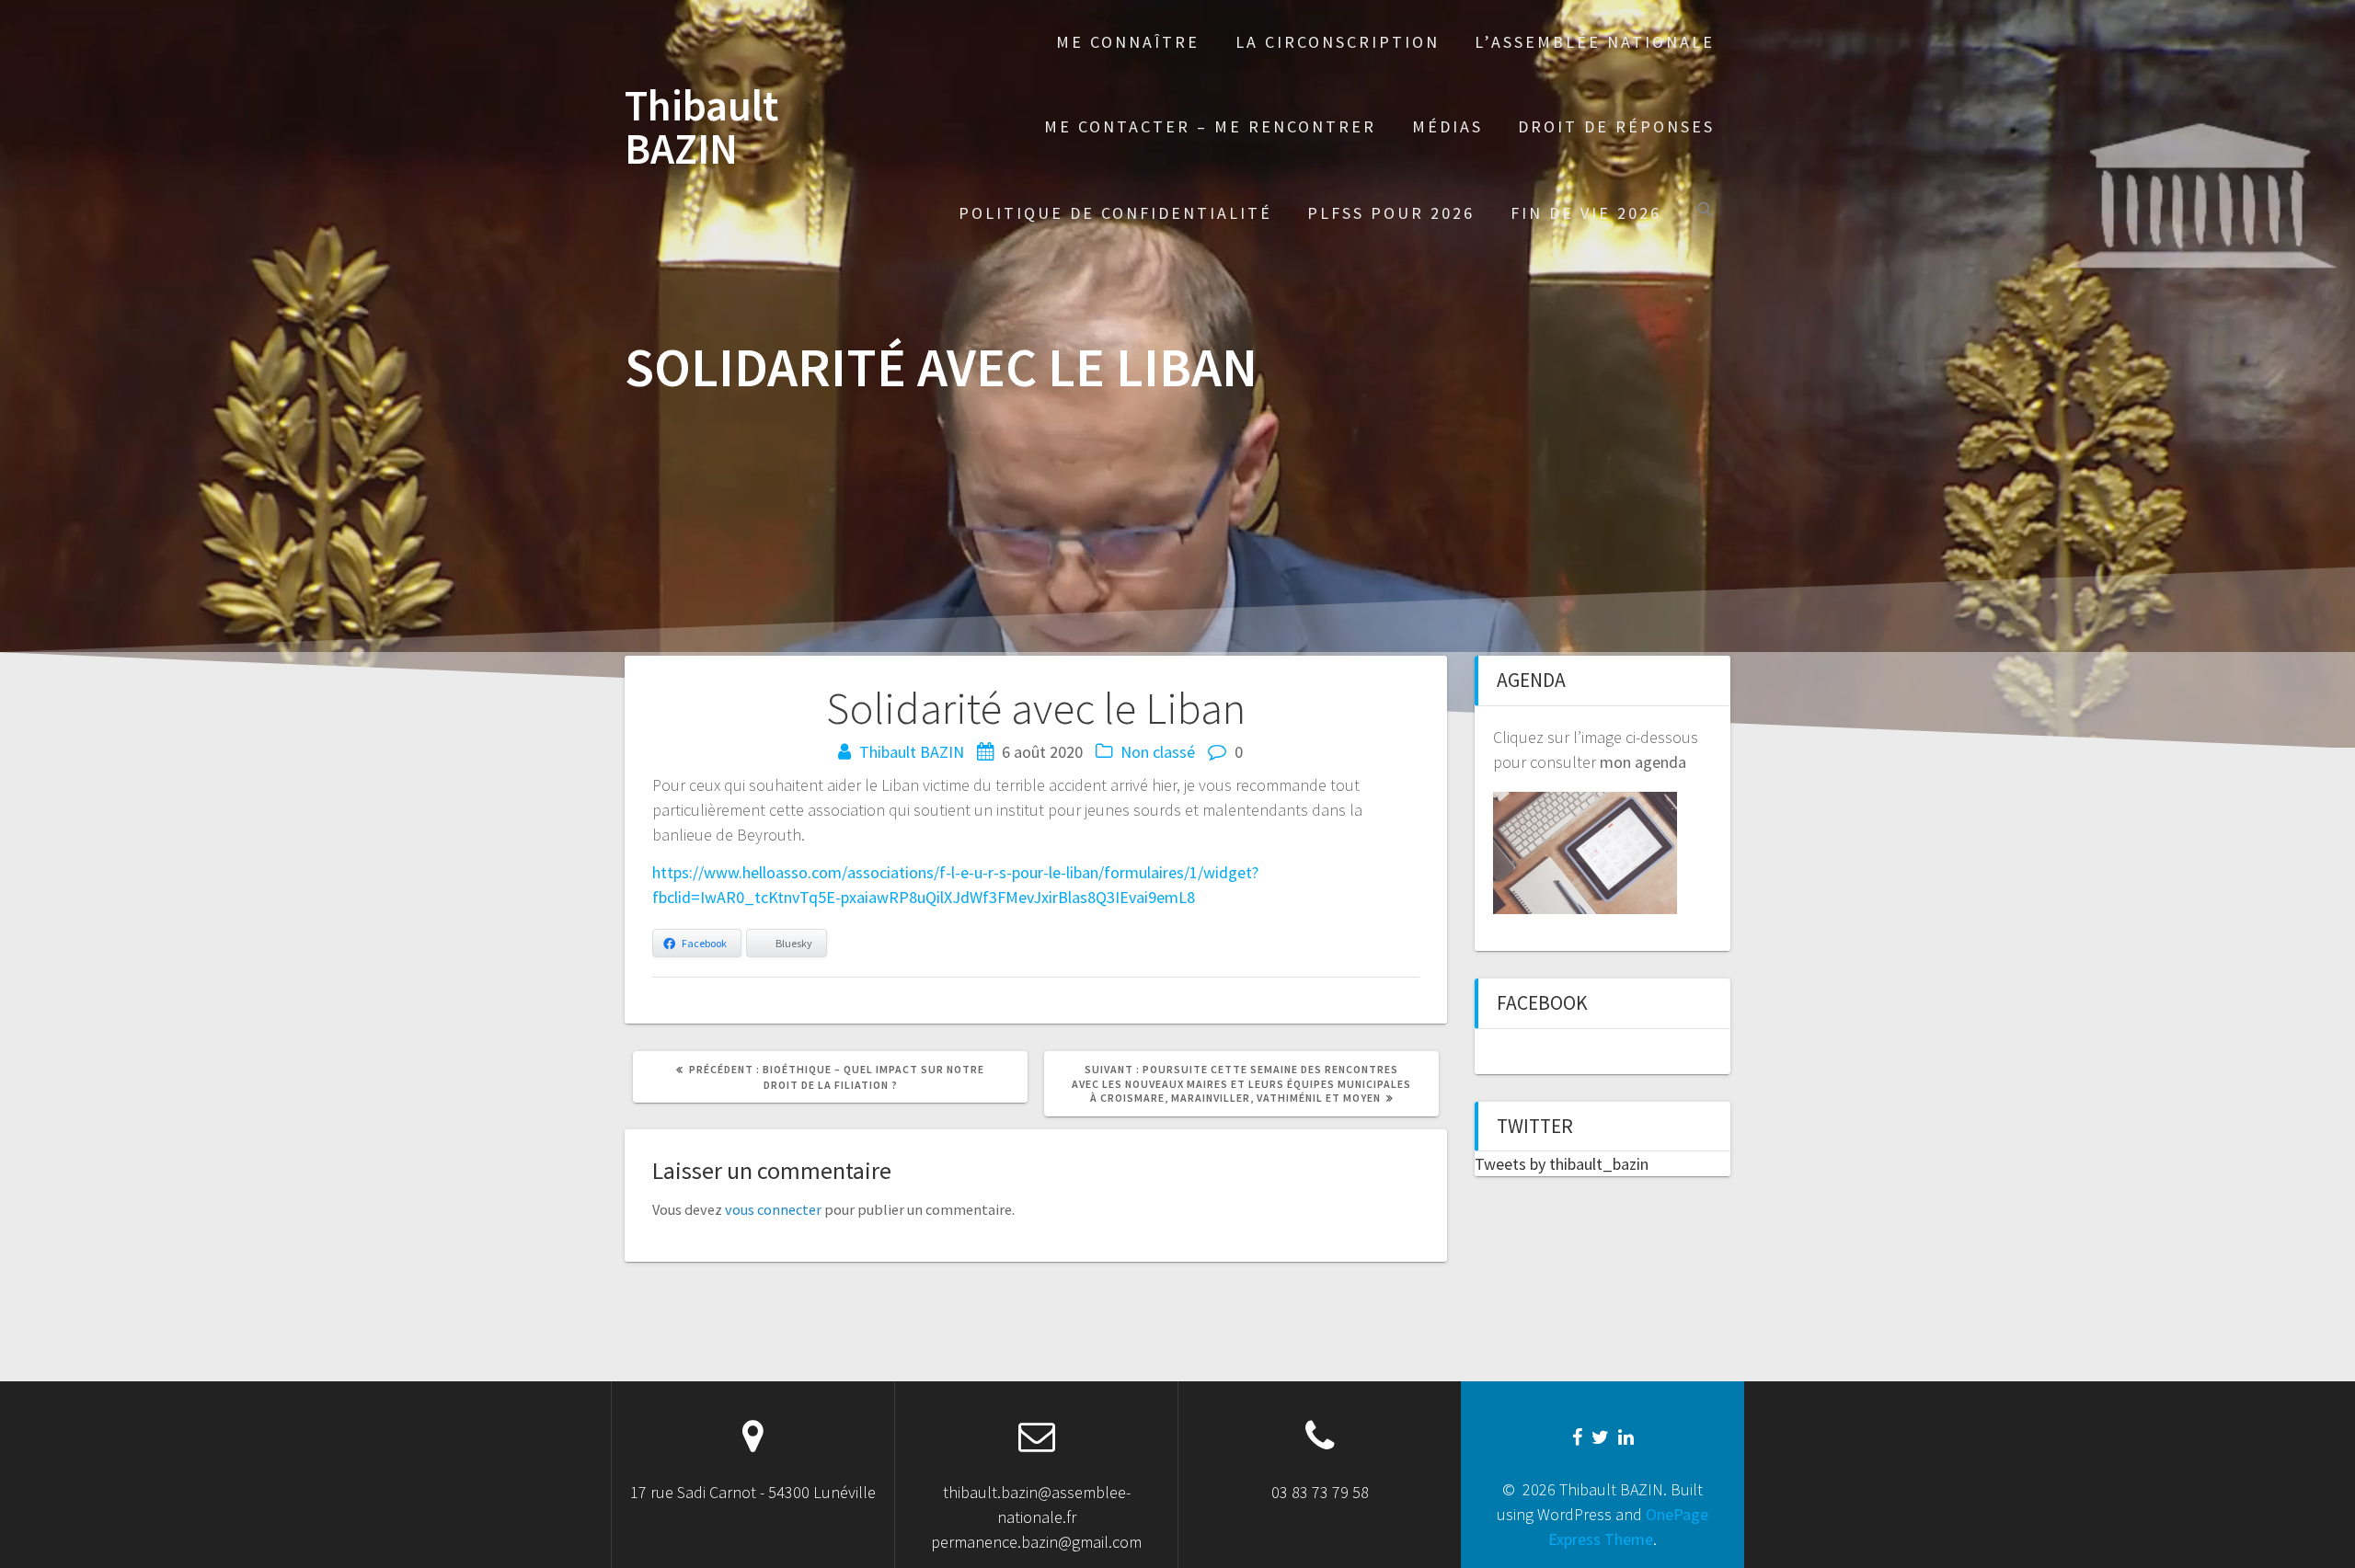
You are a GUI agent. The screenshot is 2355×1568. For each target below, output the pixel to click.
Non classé (1158, 752)
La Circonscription (1338, 42)
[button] (1706, 212)
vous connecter (773, 1209)
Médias (1447, 126)
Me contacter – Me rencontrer (1210, 126)
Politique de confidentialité (1115, 213)
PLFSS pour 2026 (1391, 213)
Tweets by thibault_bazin (1562, 1164)
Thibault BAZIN (701, 128)
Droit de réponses (1616, 126)
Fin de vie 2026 (1586, 213)
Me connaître (1128, 42)
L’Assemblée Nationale (1595, 42)
